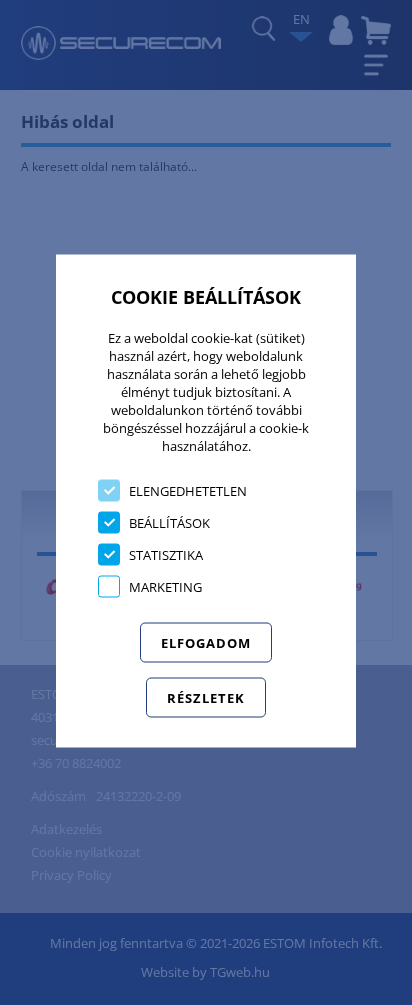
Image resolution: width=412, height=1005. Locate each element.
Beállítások (169, 522)
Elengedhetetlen (188, 490)
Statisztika (166, 554)
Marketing (165, 586)
